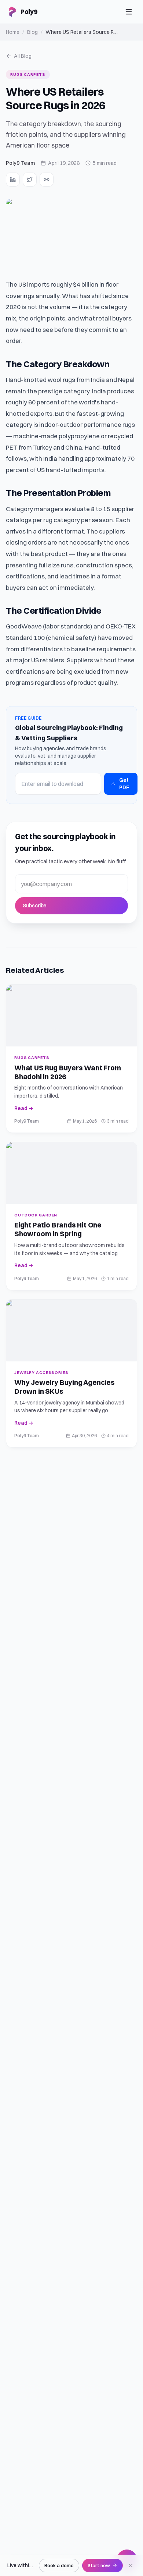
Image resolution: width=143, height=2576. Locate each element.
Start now (99, 2565)
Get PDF (124, 784)
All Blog (23, 56)
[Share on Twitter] (30, 180)
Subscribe (35, 906)
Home (13, 32)
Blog (32, 32)
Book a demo (59, 2565)
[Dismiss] (131, 2566)
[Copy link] (47, 180)
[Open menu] (129, 12)
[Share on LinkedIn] (13, 180)
